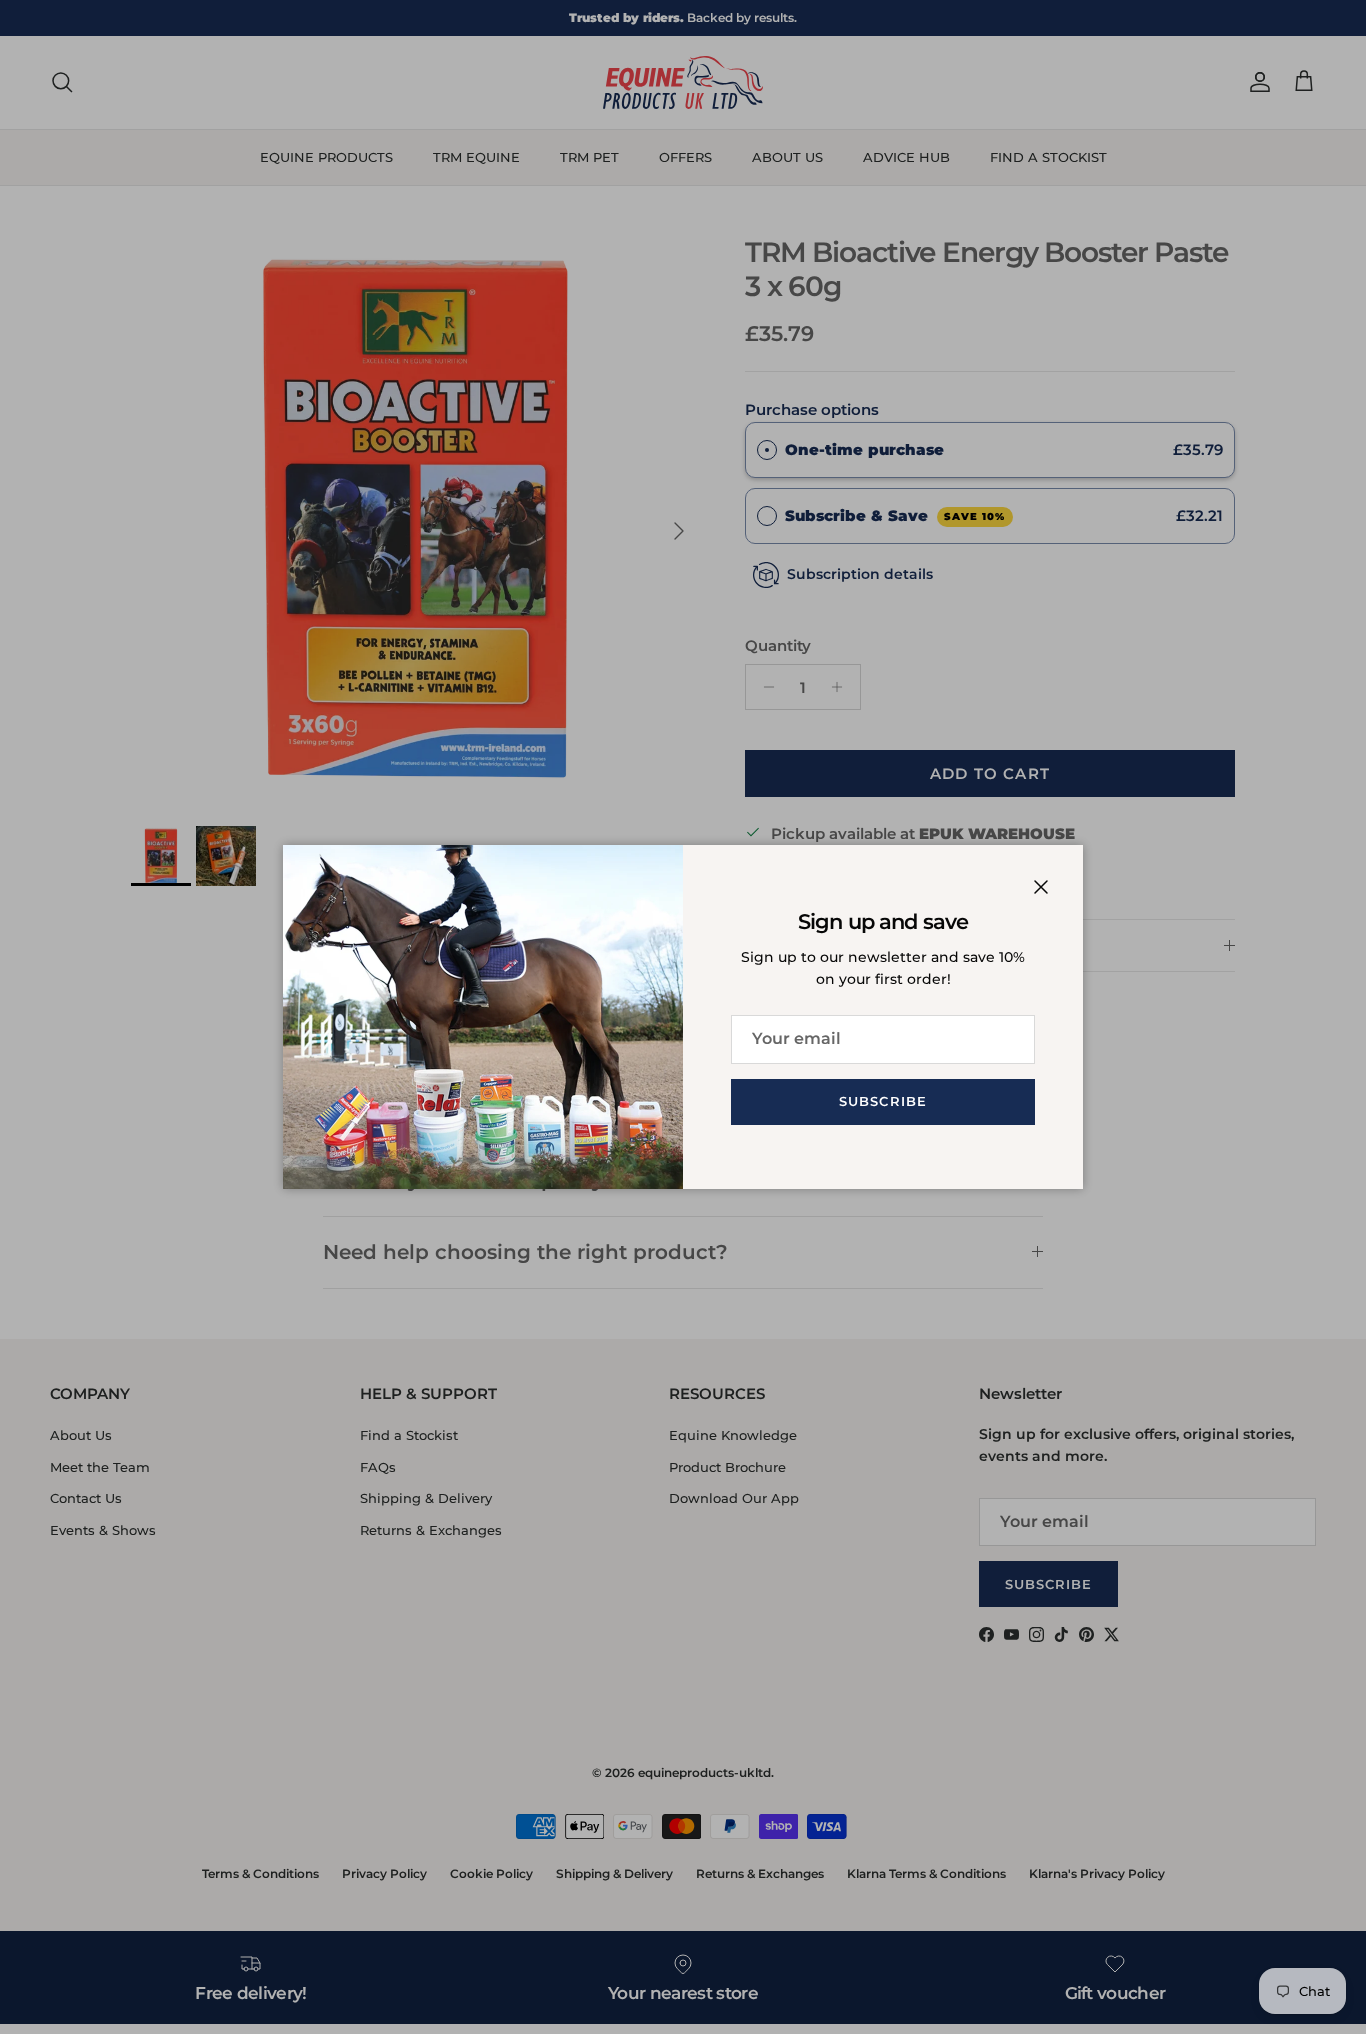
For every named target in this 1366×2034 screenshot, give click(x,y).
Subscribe (882, 1101)
